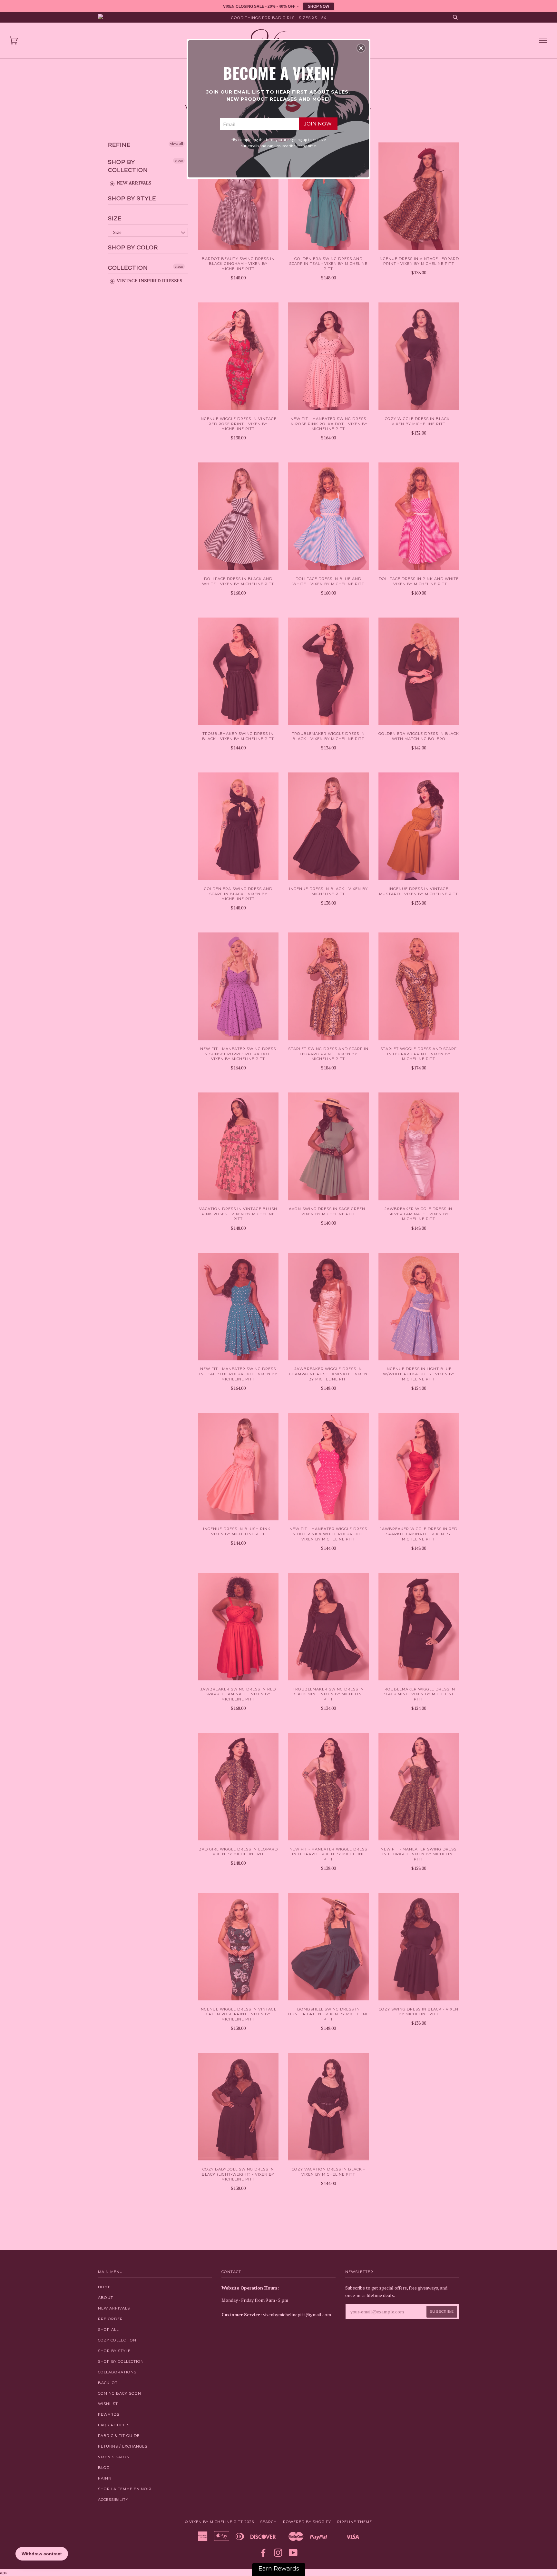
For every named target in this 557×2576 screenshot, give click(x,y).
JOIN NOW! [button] (318, 124)
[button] (361, 48)
